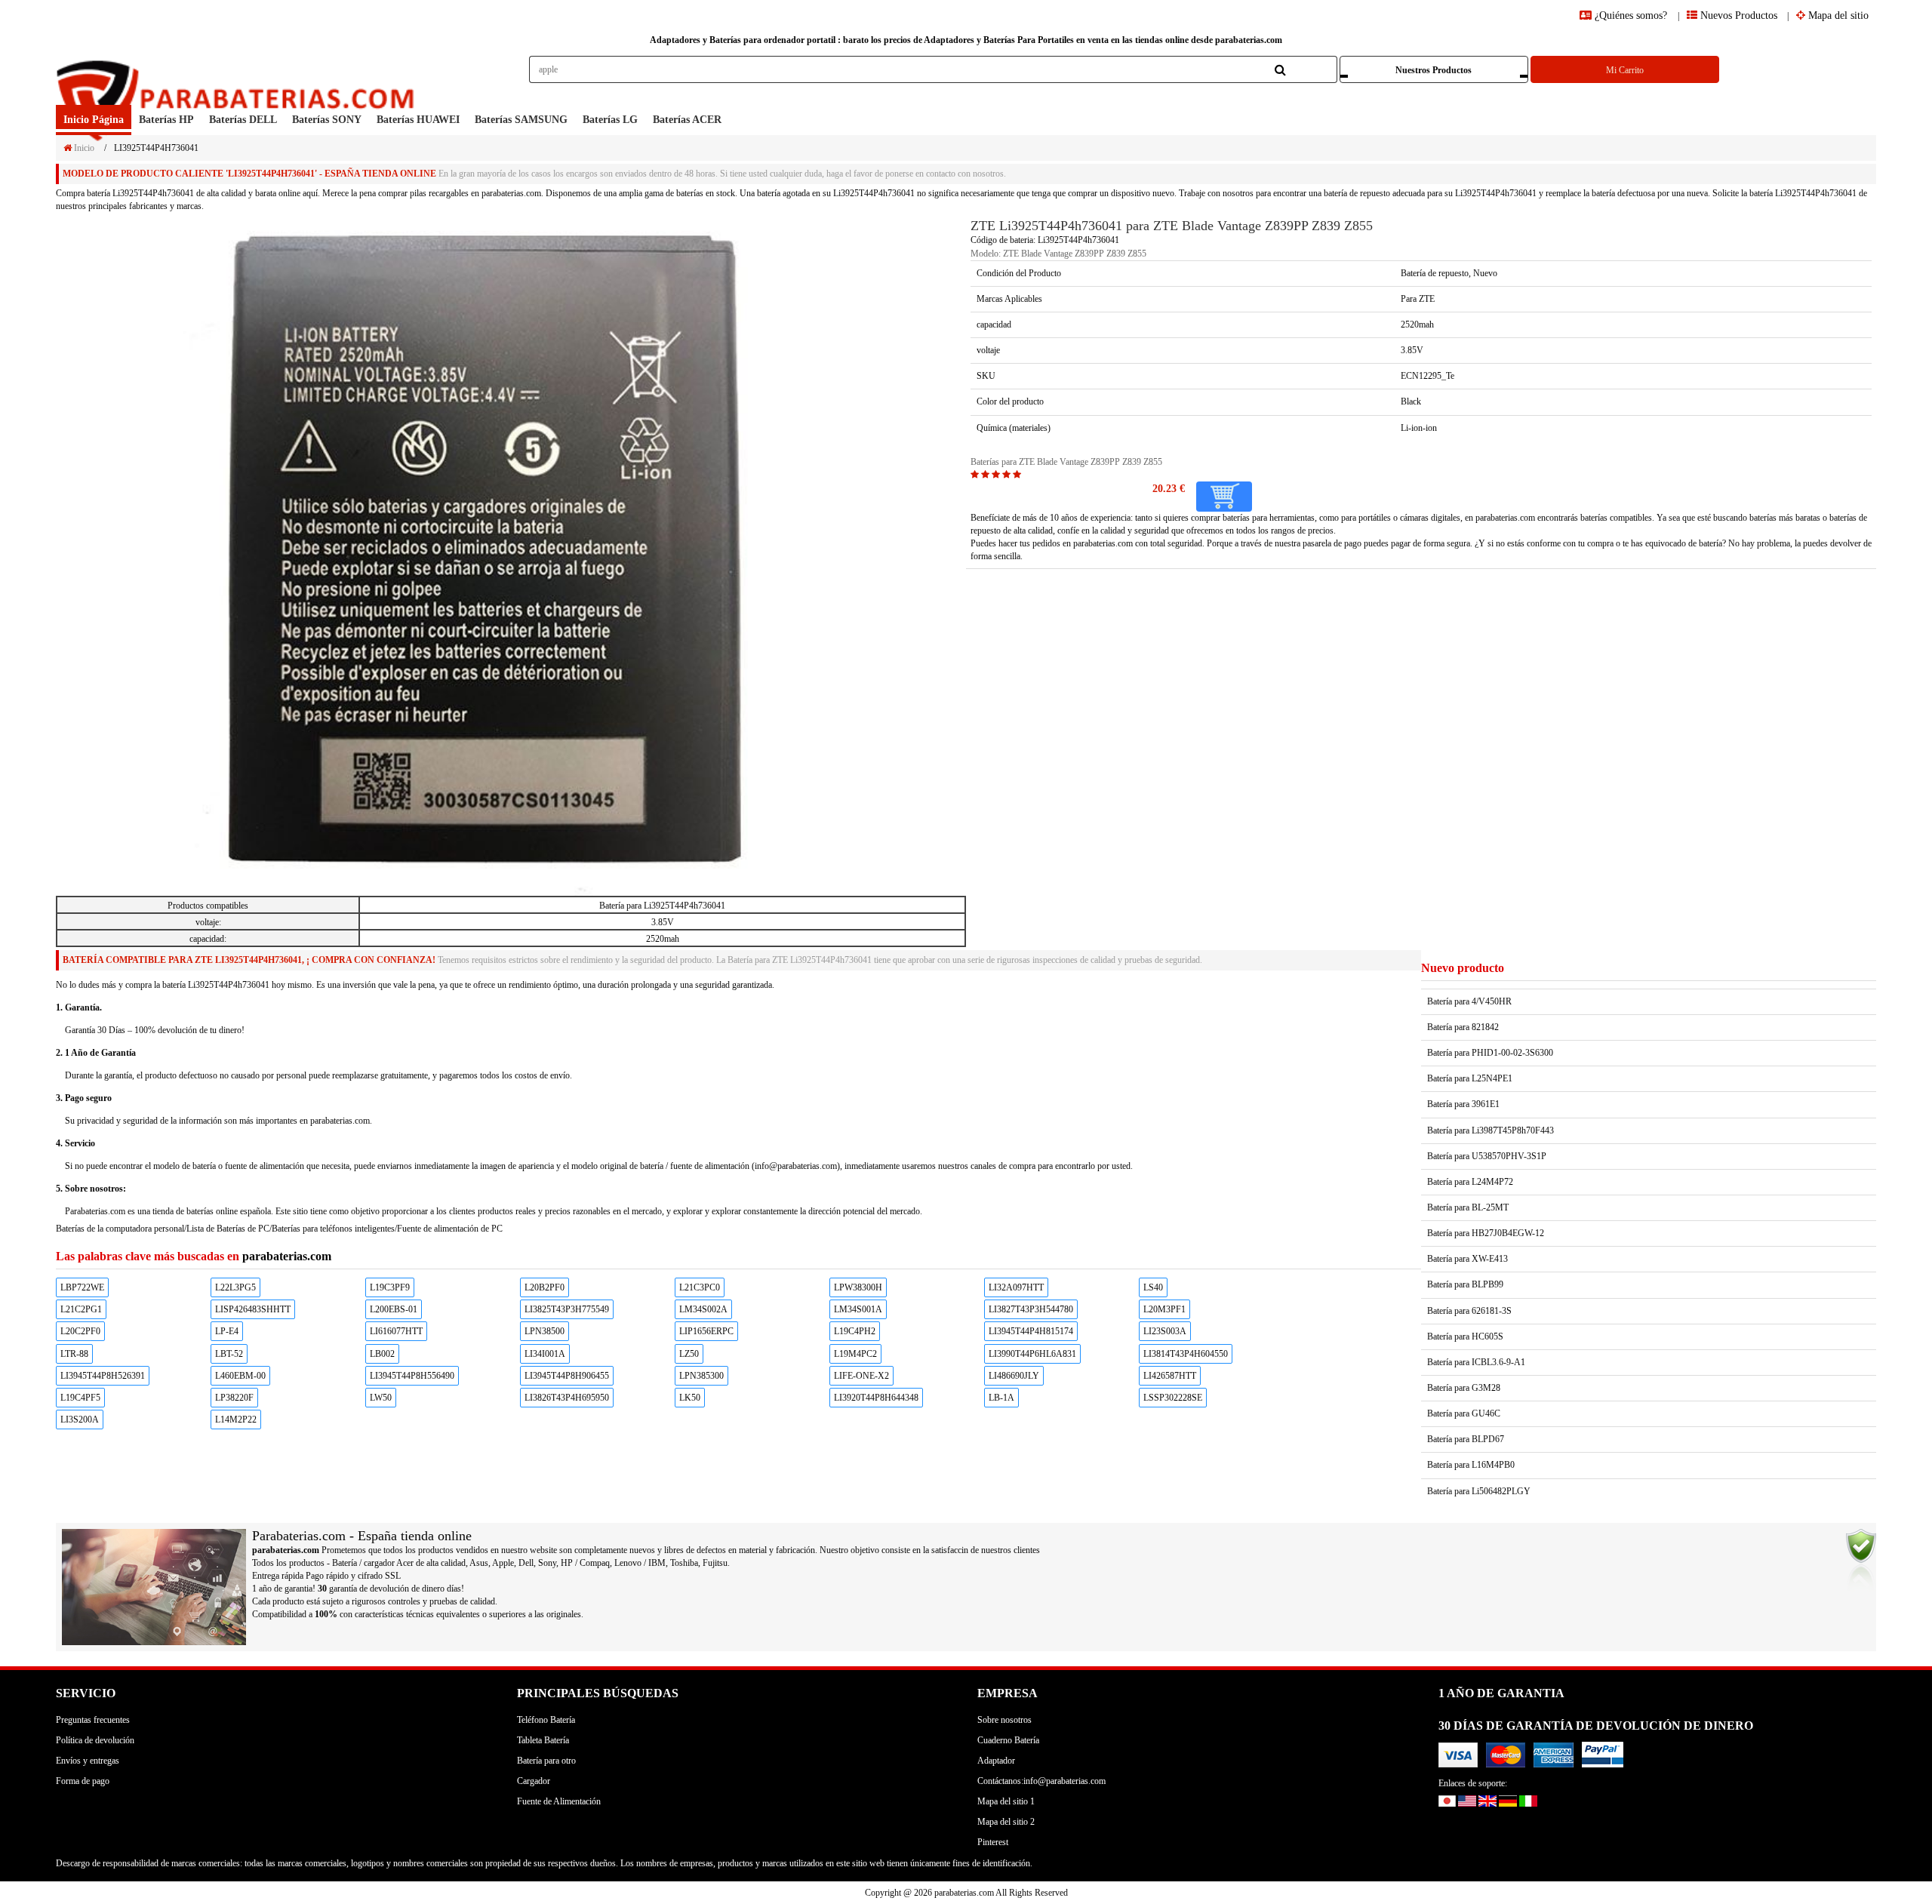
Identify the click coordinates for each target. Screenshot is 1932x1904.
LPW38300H (858, 1287)
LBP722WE (82, 1287)
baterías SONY (327, 120)
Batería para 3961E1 (1463, 1104)
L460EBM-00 (240, 1376)
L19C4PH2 (855, 1331)
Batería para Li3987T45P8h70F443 (1491, 1130)
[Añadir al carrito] (1224, 497)
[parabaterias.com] (238, 80)
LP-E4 (227, 1331)
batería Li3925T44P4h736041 (140, 193)
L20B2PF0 (545, 1287)
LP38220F (234, 1398)
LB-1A (1001, 1398)
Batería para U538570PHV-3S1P (1487, 1156)
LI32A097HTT (1016, 1287)
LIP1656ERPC (706, 1331)
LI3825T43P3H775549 (567, 1309)
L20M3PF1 (1164, 1309)
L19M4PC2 (855, 1354)
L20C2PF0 (80, 1331)
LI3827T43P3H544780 (1031, 1309)
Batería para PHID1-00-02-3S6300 (1490, 1053)
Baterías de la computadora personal (120, 1229)
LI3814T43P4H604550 (1186, 1354)
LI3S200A (80, 1420)
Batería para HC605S (1465, 1336)
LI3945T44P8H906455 (567, 1376)
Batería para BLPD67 (1466, 1439)
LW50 (381, 1398)
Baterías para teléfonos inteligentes (333, 1229)
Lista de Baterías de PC (228, 1229)
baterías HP (166, 120)
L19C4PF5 (80, 1398)
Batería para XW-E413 (1467, 1259)
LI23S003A (1165, 1331)
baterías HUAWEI (418, 120)
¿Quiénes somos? (1631, 15)
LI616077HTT (396, 1331)
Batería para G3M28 (1464, 1388)
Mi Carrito (1625, 70)
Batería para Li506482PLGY (1479, 1491)
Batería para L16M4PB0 (1471, 1465)
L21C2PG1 (81, 1309)
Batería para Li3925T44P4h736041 (662, 906)
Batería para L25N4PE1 (1470, 1078)
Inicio (83, 148)
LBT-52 (229, 1354)
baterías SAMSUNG (521, 120)
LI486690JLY (1014, 1376)
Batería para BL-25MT (1468, 1207)
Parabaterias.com (95, 1211)
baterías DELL (243, 120)
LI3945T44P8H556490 (412, 1376)
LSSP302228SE (1173, 1398)
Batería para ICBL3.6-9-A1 (1476, 1362)
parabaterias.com (1103, 543)
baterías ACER (687, 120)
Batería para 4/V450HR (1469, 1001)
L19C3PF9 (390, 1287)
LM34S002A (703, 1309)
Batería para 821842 (1463, 1027)
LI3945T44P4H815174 (1031, 1331)
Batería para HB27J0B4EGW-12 (1486, 1233)
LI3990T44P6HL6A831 (1032, 1354)
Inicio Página (94, 120)
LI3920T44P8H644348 (876, 1398)
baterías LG (610, 120)
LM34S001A (858, 1309)
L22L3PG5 (235, 1287)
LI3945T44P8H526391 (103, 1376)
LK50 (690, 1398)
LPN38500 (545, 1331)
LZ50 (689, 1354)
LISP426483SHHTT (253, 1309)
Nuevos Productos (1737, 15)
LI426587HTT (1170, 1376)
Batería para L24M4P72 (1470, 1182)
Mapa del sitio (1837, 15)
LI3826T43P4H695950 (567, 1398)
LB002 (382, 1354)
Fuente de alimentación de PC (450, 1229)
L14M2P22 (236, 1420)
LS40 (1153, 1287)
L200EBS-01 (394, 1309)
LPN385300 (701, 1376)
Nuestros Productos (1434, 70)
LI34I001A (545, 1354)
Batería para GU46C (1464, 1413)
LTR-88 (74, 1354)
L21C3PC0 (700, 1287)
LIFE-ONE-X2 (861, 1376)
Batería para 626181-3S (1469, 1311)
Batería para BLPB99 (1465, 1284)
